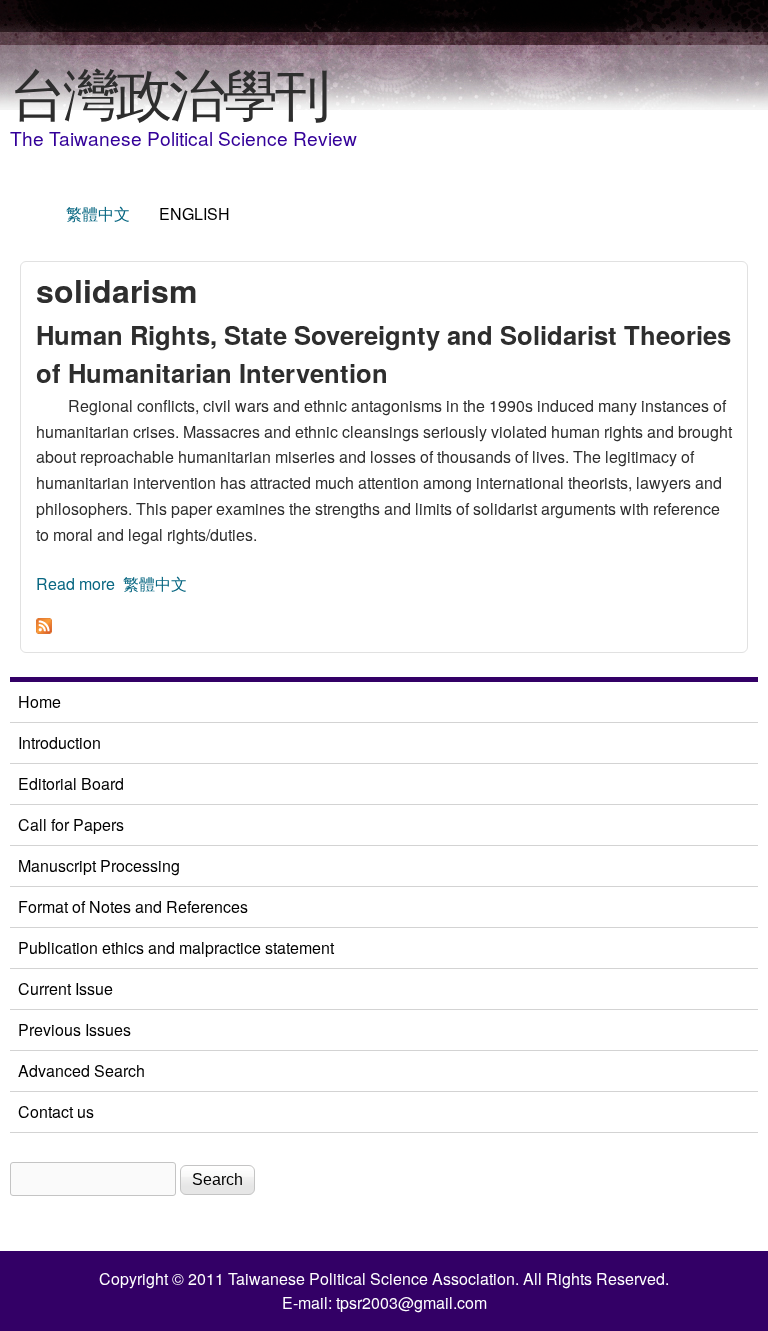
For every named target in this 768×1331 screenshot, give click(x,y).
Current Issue (65, 988)
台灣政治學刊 (169, 91)
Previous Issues (74, 1029)
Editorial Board (71, 783)
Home (39, 701)
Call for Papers (71, 824)
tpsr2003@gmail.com (411, 1302)
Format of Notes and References (133, 906)
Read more (75, 583)
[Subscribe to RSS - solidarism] (44, 627)
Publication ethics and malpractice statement (176, 947)
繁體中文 (98, 213)
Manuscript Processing (99, 865)
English (194, 213)
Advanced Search (81, 1070)
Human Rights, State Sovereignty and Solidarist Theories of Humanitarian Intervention (383, 353)
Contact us (56, 1111)
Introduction (59, 742)
